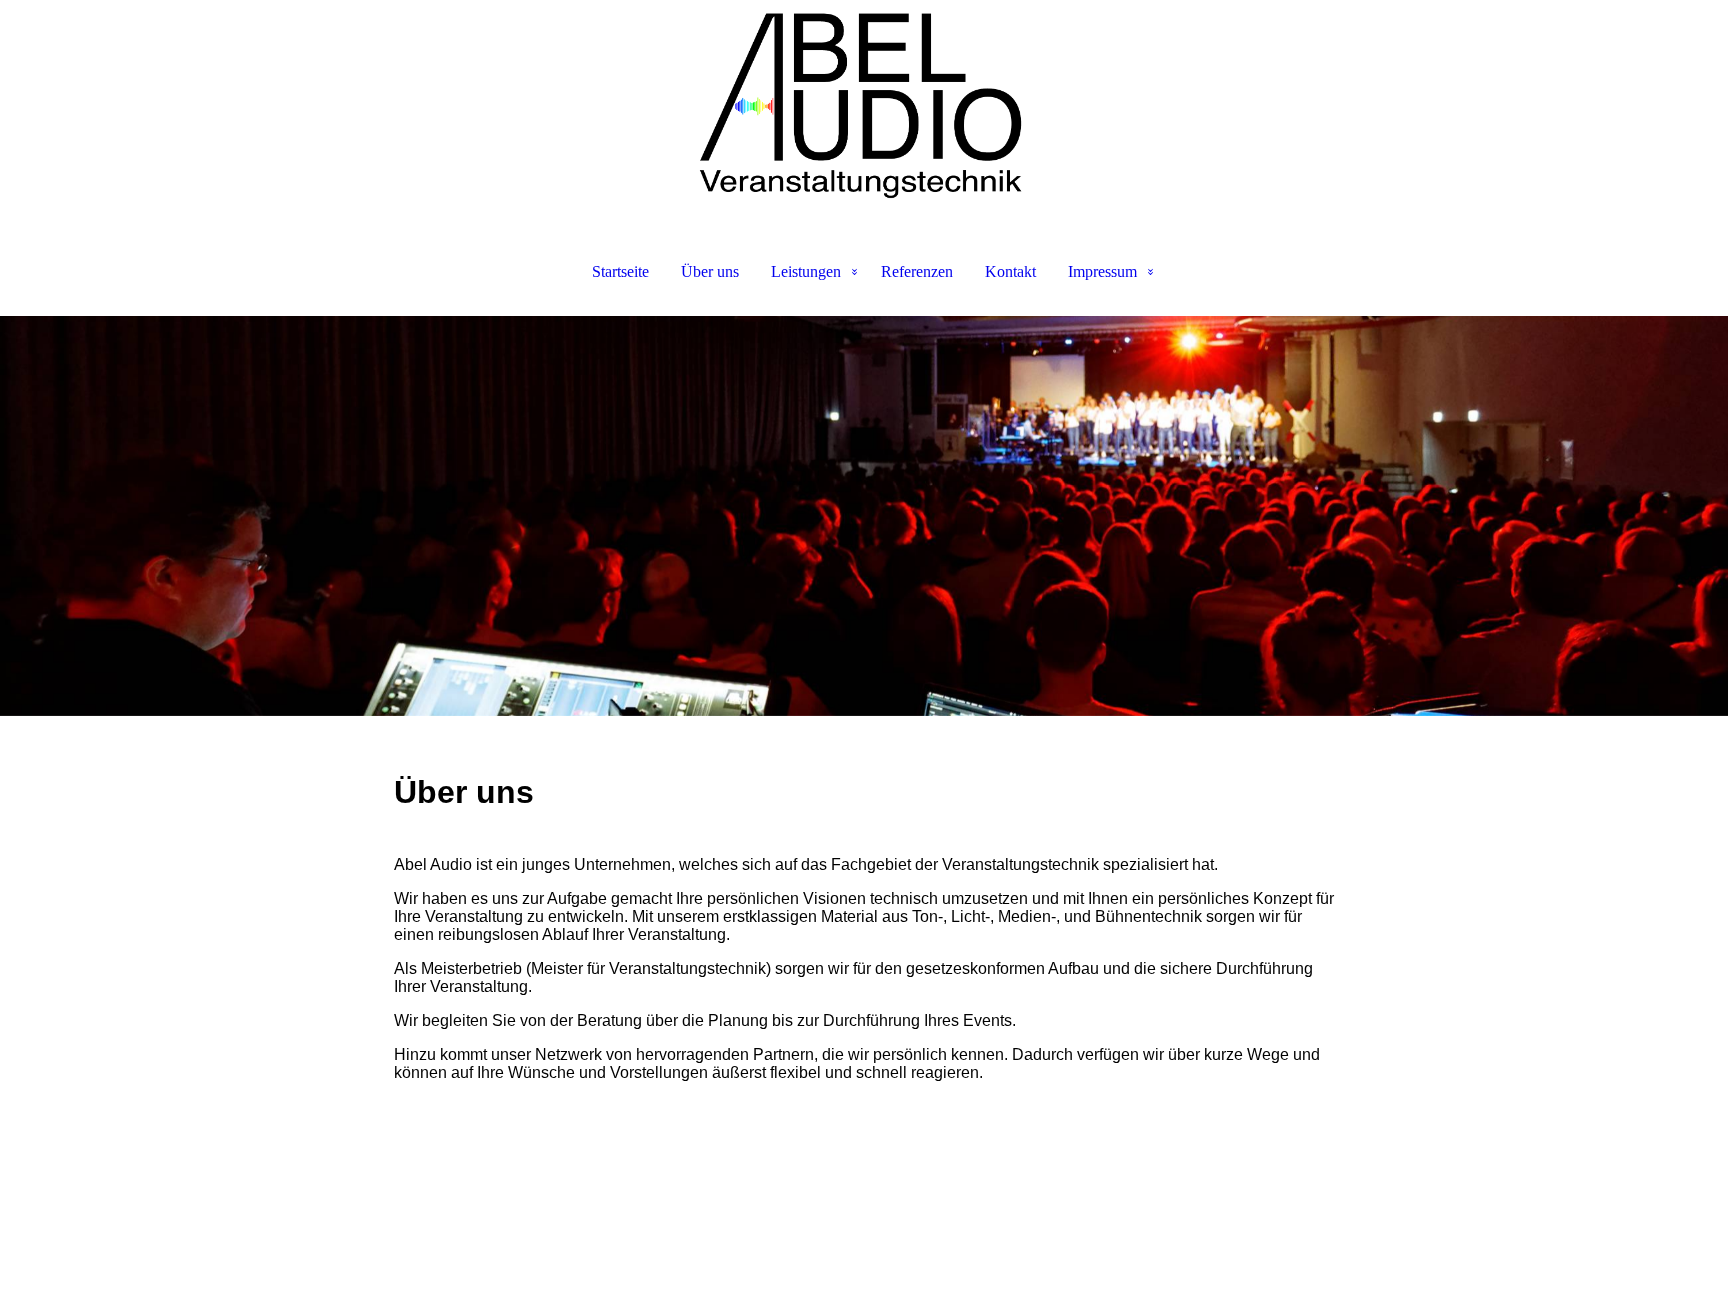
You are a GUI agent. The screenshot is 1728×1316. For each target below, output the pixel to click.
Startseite (620, 271)
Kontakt (1010, 271)
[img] (864, 100)
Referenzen (917, 271)
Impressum (1102, 271)
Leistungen (806, 271)
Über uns (710, 271)
